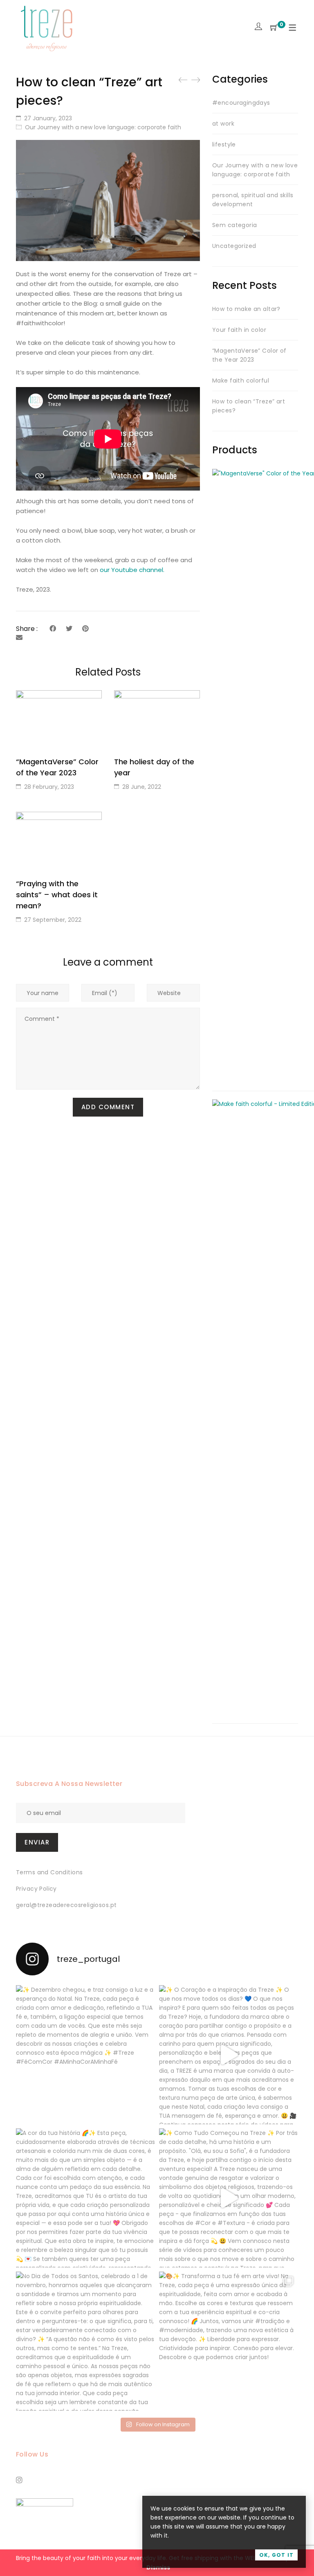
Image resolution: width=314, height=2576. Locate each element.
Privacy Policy (36, 1889)
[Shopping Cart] (274, 28)
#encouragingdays (241, 103)
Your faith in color (239, 330)
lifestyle (224, 144)
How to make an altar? (246, 309)
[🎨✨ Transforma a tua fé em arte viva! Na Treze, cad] (229, 2341)
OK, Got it (276, 2555)
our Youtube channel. (132, 570)
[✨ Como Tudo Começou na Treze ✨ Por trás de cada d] (229, 2198)
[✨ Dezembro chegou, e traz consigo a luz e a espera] (85, 2055)
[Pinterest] (85, 629)
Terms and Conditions (49, 1872)
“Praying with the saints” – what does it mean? (57, 895)
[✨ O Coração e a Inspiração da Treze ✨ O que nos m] (229, 2055)
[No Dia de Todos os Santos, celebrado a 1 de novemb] (85, 2341)
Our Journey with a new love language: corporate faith (103, 127)
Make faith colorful (241, 381)
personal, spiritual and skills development (253, 200)
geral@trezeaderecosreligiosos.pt (66, 1905)
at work (223, 124)
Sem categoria (234, 225)
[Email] (19, 638)
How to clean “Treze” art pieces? (249, 406)
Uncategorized (234, 246)
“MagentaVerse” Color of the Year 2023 (249, 355)
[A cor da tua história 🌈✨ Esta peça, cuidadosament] (85, 2198)
